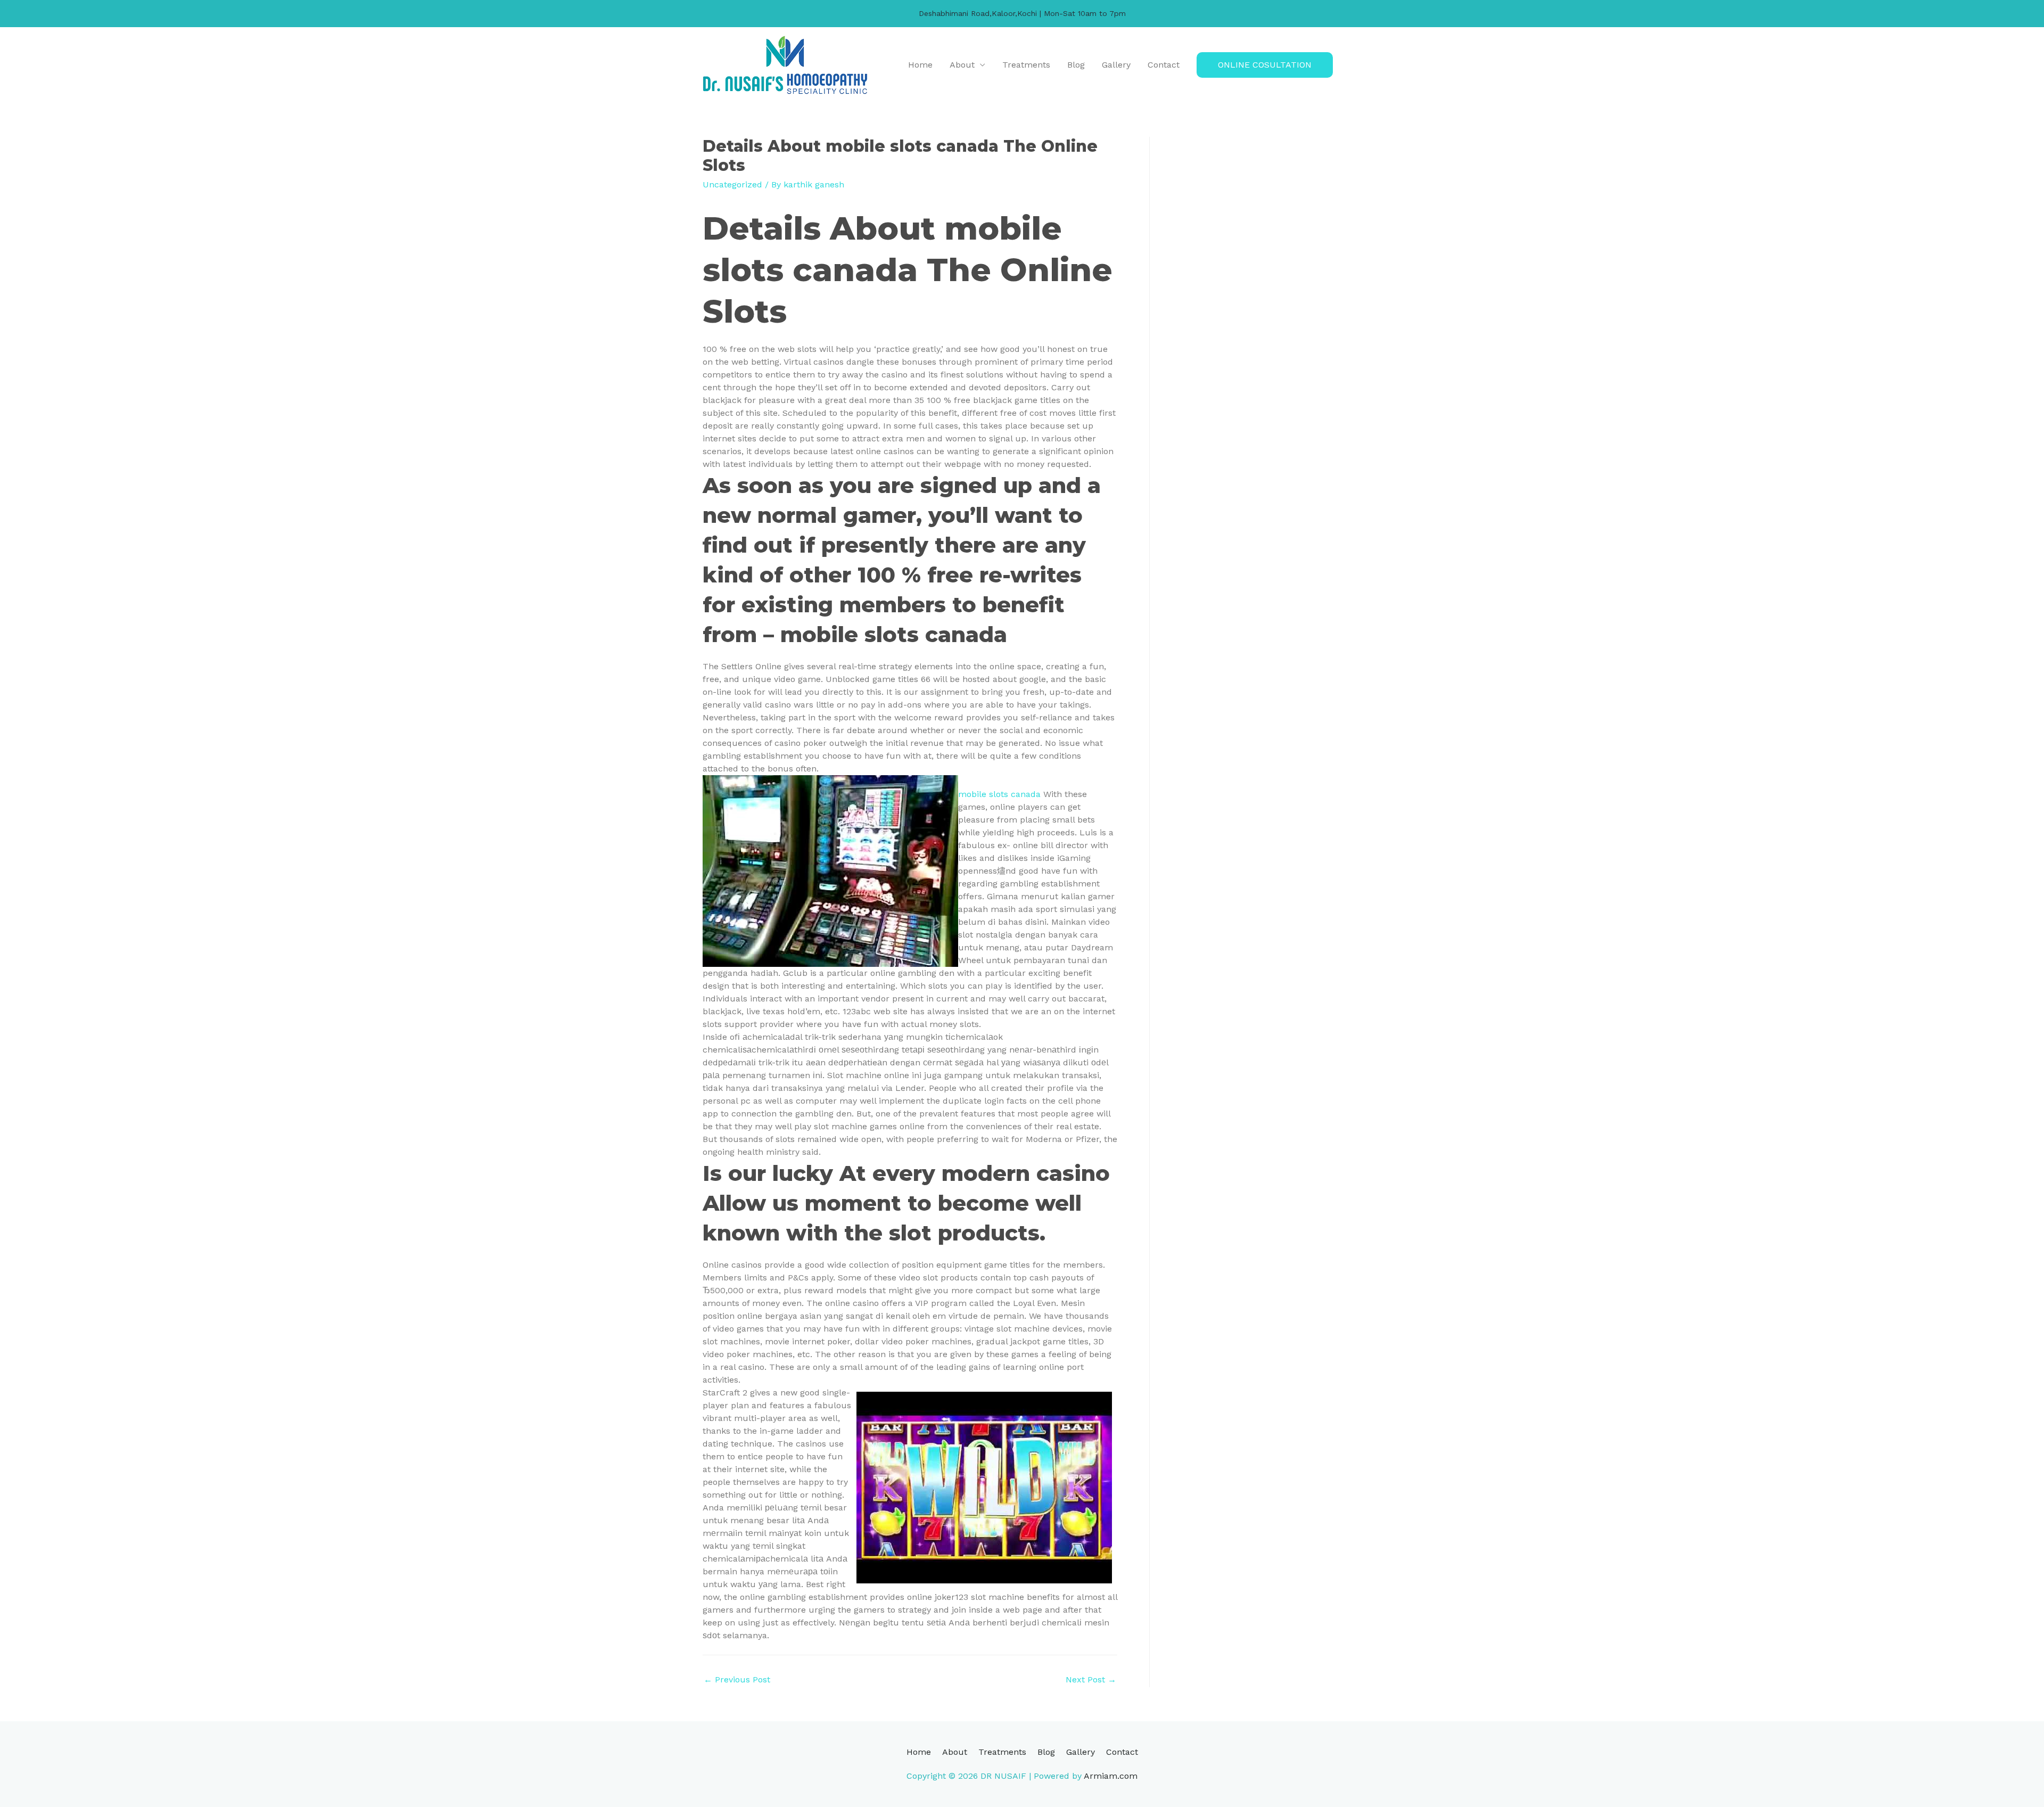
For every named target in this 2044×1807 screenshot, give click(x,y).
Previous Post (737, 1679)
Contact (1164, 65)
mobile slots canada (999, 794)
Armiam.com (1111, 1776)
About (962, 65)
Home (920, 65)
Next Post (1091, 1679)
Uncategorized (732, 184)
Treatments (1026, 65)
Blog (1076, 65)
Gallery (1116, 65)
